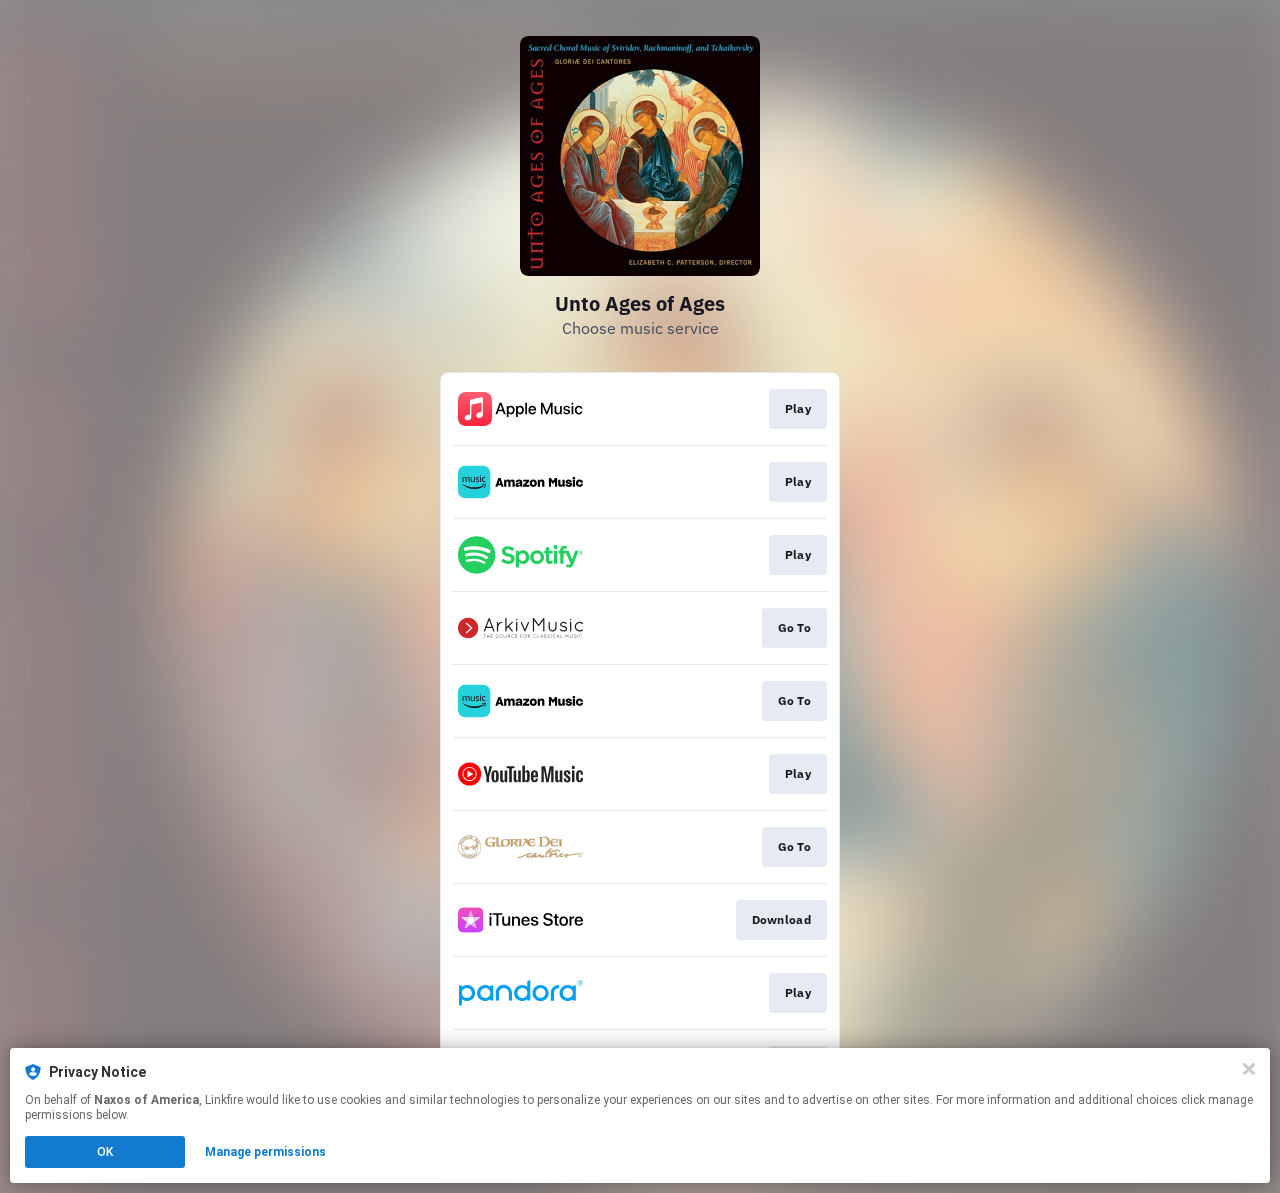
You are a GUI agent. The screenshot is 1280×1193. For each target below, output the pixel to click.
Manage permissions (265, 1152)
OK (105, 1152)
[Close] (1249, 1069)
